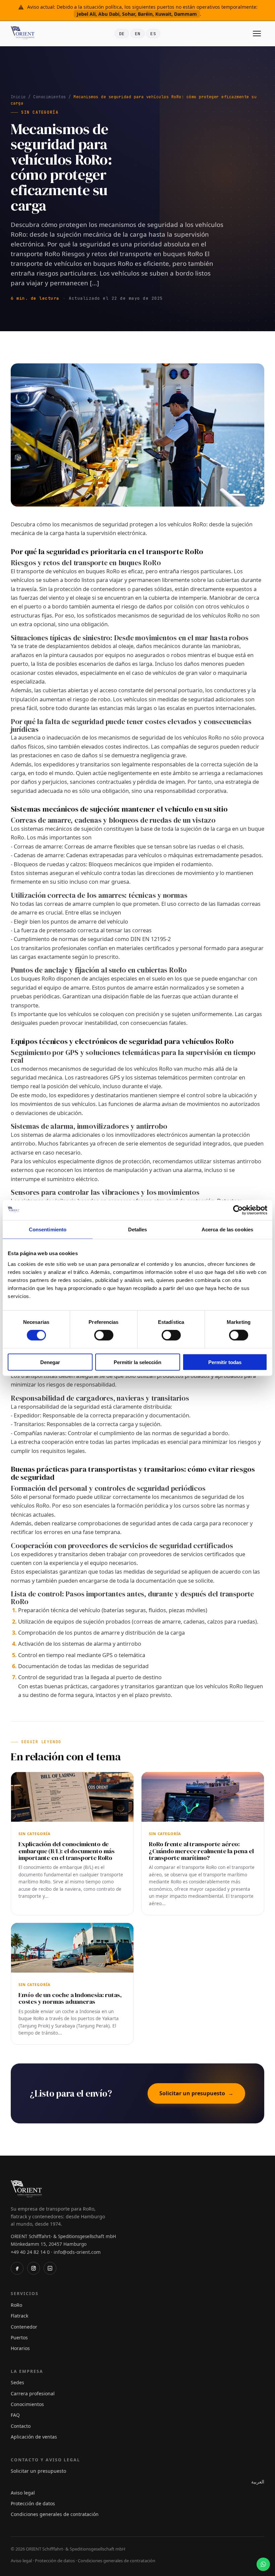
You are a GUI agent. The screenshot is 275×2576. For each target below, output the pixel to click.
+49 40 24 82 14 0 (30, 2252)
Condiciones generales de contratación (55, 2514)
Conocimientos (49, 97)
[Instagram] (34, 2268)
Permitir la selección (137, 1362)
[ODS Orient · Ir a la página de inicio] (24, 34)
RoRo (16, 2305)
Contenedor (24, 2327)
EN (138, 34)
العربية (258, 2482)
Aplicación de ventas (34, 2437)
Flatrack (19, 2316)
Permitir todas (225, 1362)
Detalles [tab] (138, 1230)
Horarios (20, 2348)
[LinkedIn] (50, 2268)
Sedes (17, 2382)
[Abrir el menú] (257, 34)
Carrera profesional (33, 2393)
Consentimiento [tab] (48, 1230)
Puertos (19, 2337)
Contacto (21, 2426)
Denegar (50, 1362)
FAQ (15, 2415)
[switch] (104, 1335)
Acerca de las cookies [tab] (227, 1230)
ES (153, 34)
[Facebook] (17, 2268)
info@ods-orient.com (77, 2252)
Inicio (18, 97)
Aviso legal (23, 2493)
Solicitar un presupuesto (196, 2093)
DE (122, 34)
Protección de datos (33, 2503)
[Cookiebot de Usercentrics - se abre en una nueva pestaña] (238, 1210)
